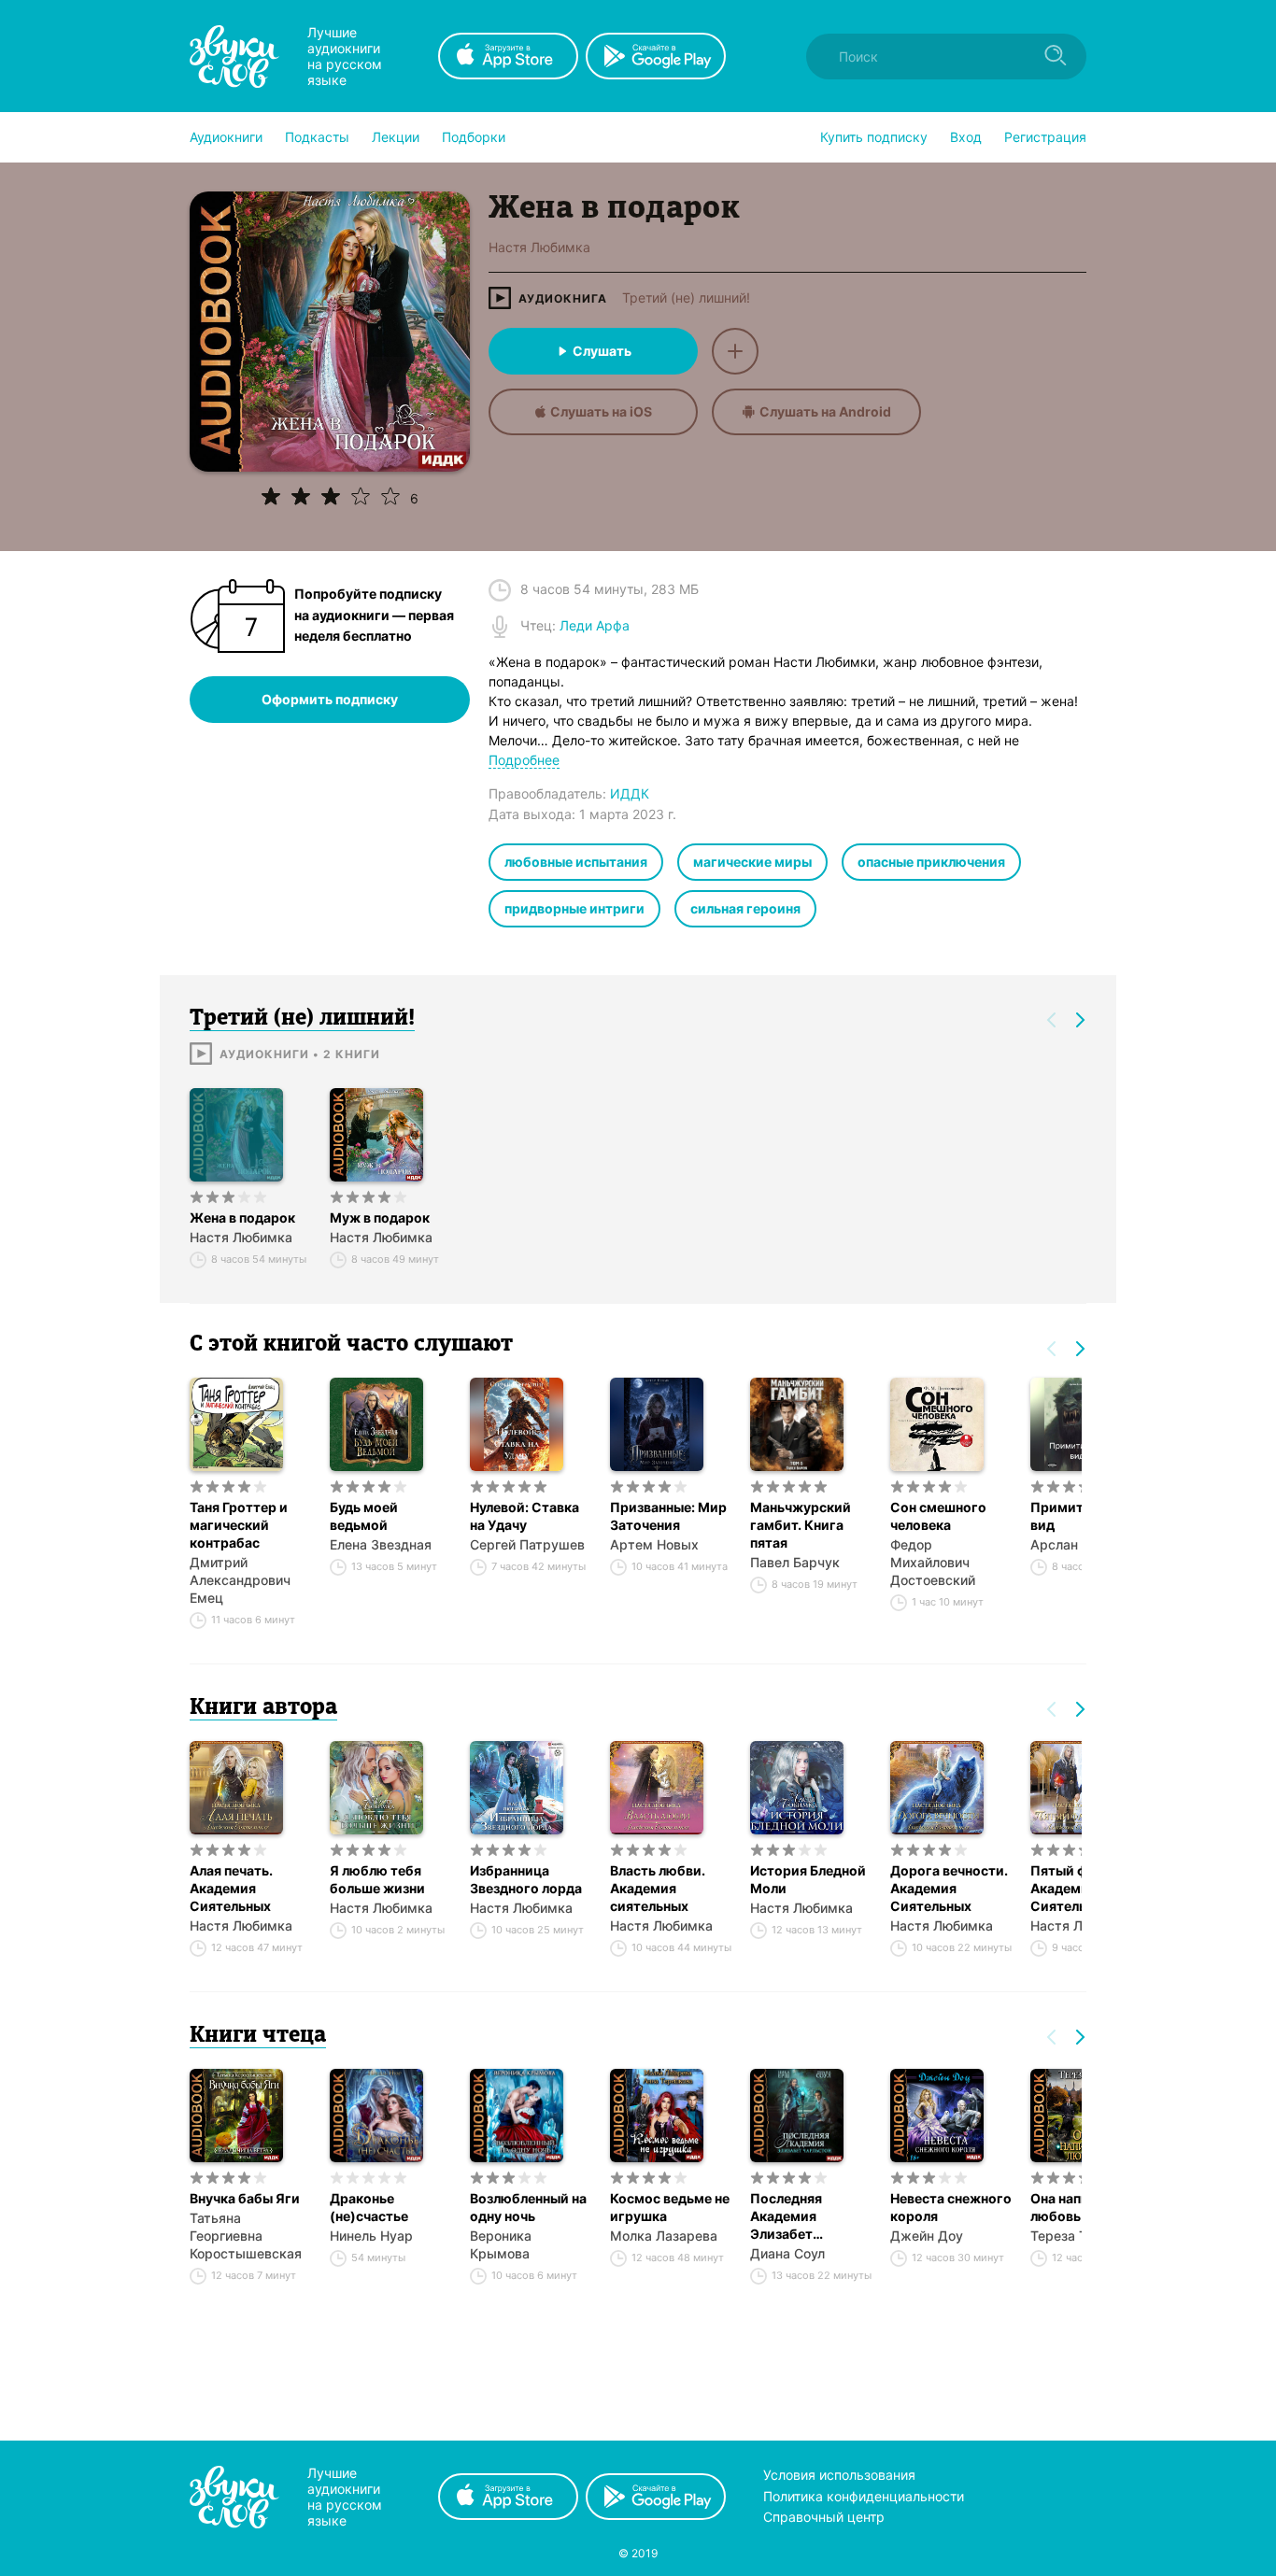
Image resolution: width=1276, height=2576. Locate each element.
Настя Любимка (241, 1237)
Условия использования (839, 2475)
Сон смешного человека (938, 1516)
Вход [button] (966, 137)
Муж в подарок (380, 1217)
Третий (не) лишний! (686, 298)
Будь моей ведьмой (364, 1516)
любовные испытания (576, 862)
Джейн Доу (927, 2236)
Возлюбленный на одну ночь (528, 2207)
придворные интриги (574, 908)
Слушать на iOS (601, 411)
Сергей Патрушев (527, 1544)
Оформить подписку (330, 699)
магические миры (752, 862)
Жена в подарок (242, 1217)
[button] (226, 137)
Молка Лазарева (664, 2236)
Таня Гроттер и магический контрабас (239, 1525)
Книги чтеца (258, 2036)
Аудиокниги (226, 137)
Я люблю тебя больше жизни (377, 1879)
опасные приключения (931, 862)
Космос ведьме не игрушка (670, 2207)
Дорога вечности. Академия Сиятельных (949, 1888)
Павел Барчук (795, 1562)
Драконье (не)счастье (369, 2207)
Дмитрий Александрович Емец (240, 1580)
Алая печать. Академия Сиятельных (231, 1888)
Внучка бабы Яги (245, 2198)
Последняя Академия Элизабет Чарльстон (786, 2216)
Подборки (474, 137)
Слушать (602, 351)
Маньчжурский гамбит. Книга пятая (801, 1525)
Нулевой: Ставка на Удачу (525, 1516)
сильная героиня (745, 908)
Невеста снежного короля (951, 2207)
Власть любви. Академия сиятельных (658, 1888)
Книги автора (263, 1708)
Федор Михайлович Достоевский (933, 1562)
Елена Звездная (381, 1544)
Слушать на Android (825, 411)
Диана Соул (787, 2253)
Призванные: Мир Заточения (668, 1516)
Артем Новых (654, 1544)
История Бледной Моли (808, 1879)
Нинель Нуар (371, 2236)
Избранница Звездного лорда (526, 1879)
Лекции (396, 137)
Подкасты (317, 137)
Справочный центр (824, 2517)
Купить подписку (874, 137)
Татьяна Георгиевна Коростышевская (246, 2236)
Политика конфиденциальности (864, 2496)
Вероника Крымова (501, 2244)
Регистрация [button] (1045, 137)
